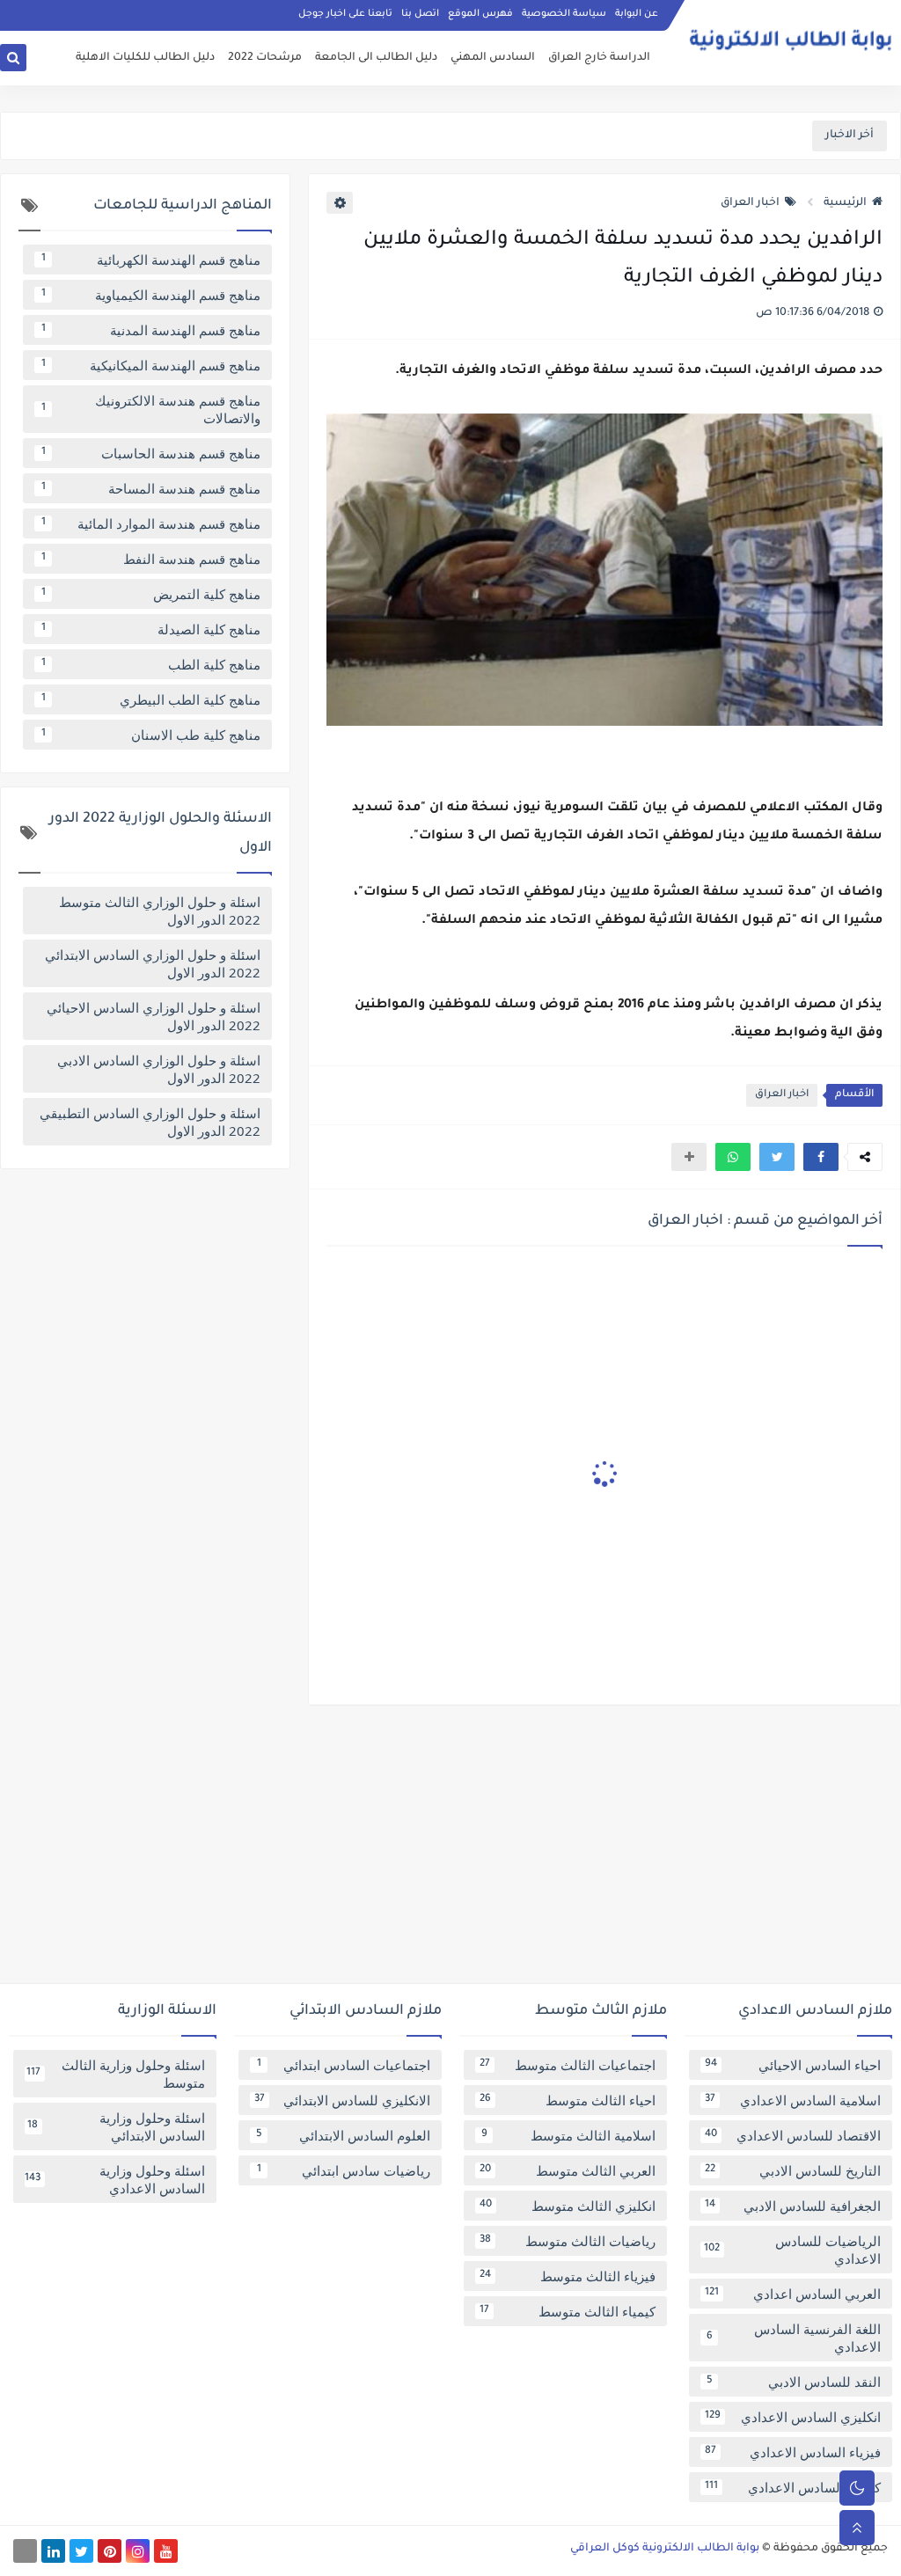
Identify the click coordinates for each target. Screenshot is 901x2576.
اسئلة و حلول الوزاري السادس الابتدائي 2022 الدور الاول (153, 963)
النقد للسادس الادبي (794, 2382)
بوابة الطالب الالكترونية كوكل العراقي (665, 2549)
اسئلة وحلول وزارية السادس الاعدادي (115, 2179)
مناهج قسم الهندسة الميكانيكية (151, 365)
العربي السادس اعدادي (793, 2294)
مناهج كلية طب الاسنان (151, 735)
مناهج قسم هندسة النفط (151, 559)
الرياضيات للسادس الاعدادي (792, 2250)
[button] (821, 1157)
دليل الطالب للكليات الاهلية (145, 58)
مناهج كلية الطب (151, 664)
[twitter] (81, 2551)
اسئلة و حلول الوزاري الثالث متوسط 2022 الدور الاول (160, 911)
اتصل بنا (420, 14)
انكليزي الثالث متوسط (568, 2206)
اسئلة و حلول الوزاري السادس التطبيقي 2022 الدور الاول (150, 1122)
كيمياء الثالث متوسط (568, 2311)
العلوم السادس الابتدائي (344, 2135)
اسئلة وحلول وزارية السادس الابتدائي (116, 2126)
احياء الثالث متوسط (568, 2100)
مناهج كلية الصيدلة (151, 629)
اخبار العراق (750, 203)
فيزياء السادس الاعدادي (793, 2452)
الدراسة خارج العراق (599, 58)
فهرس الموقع (480, 14)
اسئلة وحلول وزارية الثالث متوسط (116, 2074)
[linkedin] (53, 2551)
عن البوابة (637, 14)
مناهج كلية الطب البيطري (151, 699)
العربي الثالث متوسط (568, 2170)
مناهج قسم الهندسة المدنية (151, 330)
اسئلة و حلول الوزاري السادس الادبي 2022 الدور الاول (159, 1069)
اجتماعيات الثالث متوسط (568, 2065)
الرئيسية (845, 203)
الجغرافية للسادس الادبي (793, 2206)
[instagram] (138, 2551)
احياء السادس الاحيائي (793, 2065)
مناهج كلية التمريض (151, 594)
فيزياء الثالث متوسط (568, 2276)
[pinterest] (110, 2551)
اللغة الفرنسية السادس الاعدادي (794, 2338)
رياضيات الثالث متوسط (568, 2241)
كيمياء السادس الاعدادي (793, 2487)
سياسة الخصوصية (564, 14)
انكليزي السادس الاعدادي (793, 2417)
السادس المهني (493, 58)
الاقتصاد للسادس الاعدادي (793, 2135)
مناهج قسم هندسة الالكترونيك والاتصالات (151, 409)
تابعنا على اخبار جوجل (345, 14)
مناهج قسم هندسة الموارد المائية (151, 523)
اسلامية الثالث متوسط (569, 2135)
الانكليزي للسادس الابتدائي (342, 2100)
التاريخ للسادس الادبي (793, 2170)
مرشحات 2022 (265, 58)
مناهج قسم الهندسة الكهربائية (151, 260)
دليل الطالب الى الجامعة (376, 58)
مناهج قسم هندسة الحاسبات (151, 453)
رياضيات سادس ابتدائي (344, 2170)
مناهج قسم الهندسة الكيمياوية (151, 295)
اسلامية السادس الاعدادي (793, 2100)
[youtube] (166, 2551)
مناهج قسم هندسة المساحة (151, 488)
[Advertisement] (450, 1851)
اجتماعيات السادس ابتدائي (344, 2065)
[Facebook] (25, 2551)
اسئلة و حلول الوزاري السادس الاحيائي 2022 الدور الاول (154, 1016)
